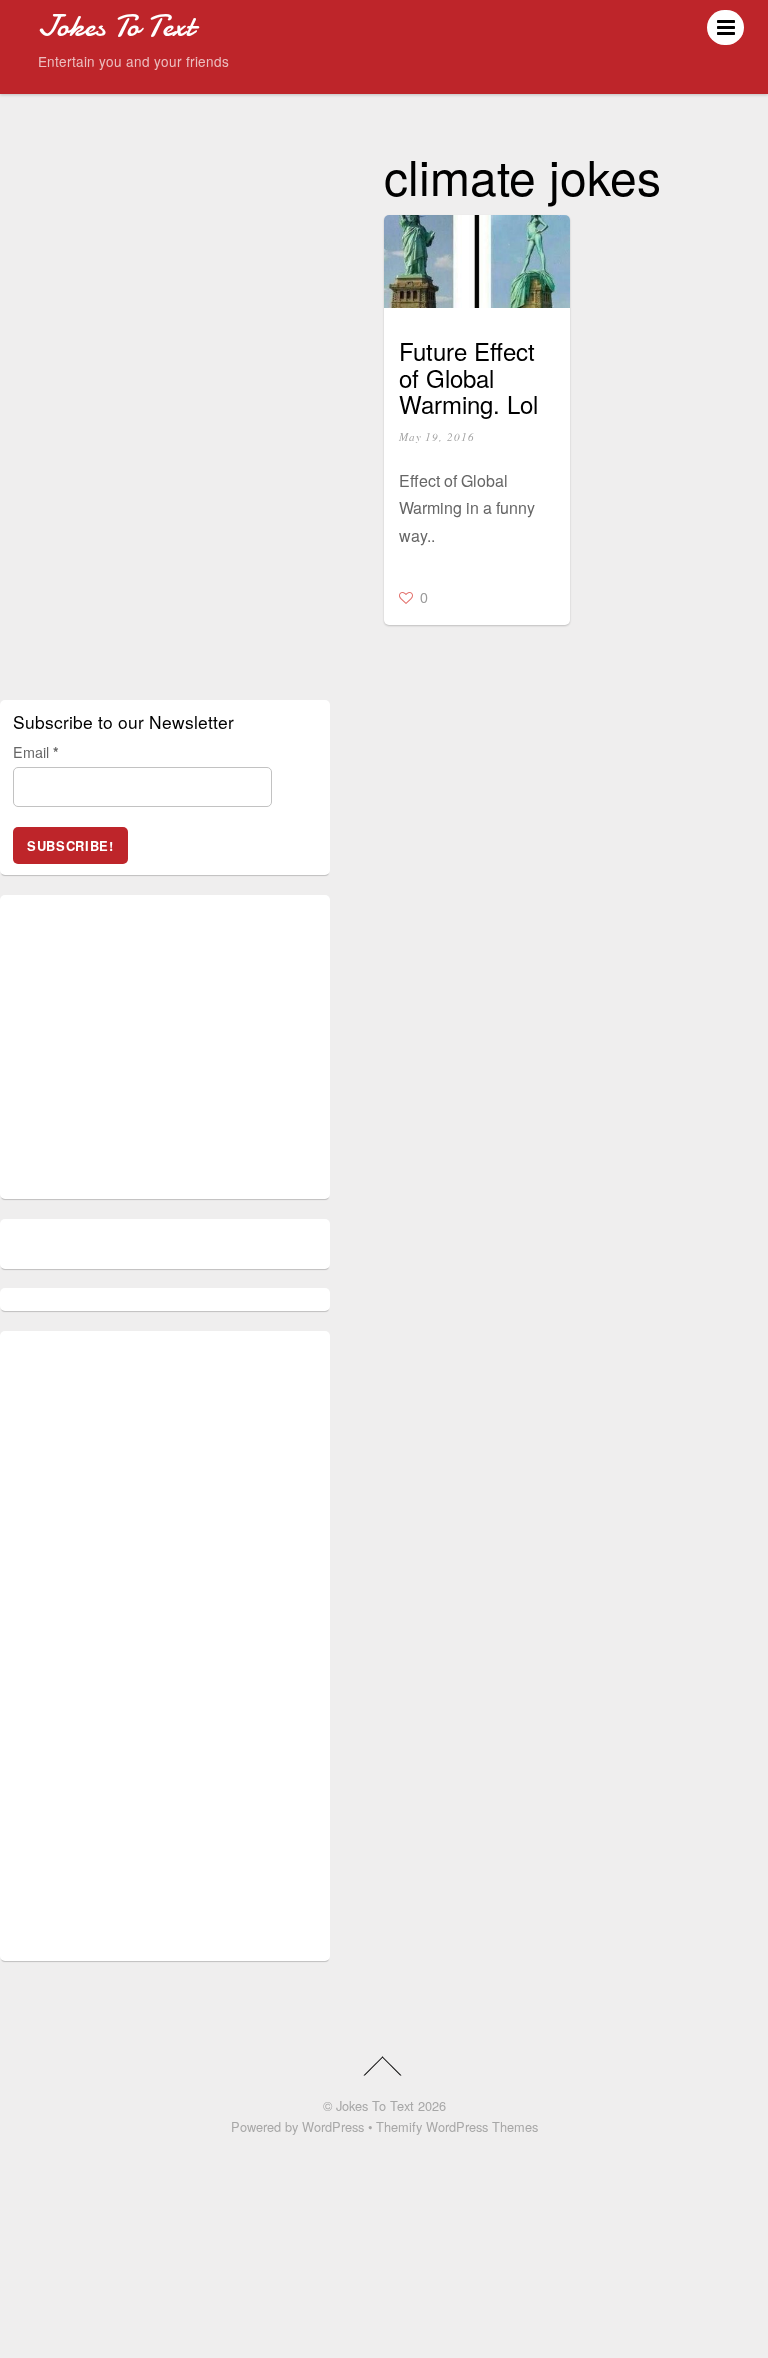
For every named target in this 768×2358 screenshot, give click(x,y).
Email (36, 751)
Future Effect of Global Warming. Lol (468, 377)
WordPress (333, 2126)
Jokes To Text (375, 2105)
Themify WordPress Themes (457, 2126)
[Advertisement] (163, 1055)
